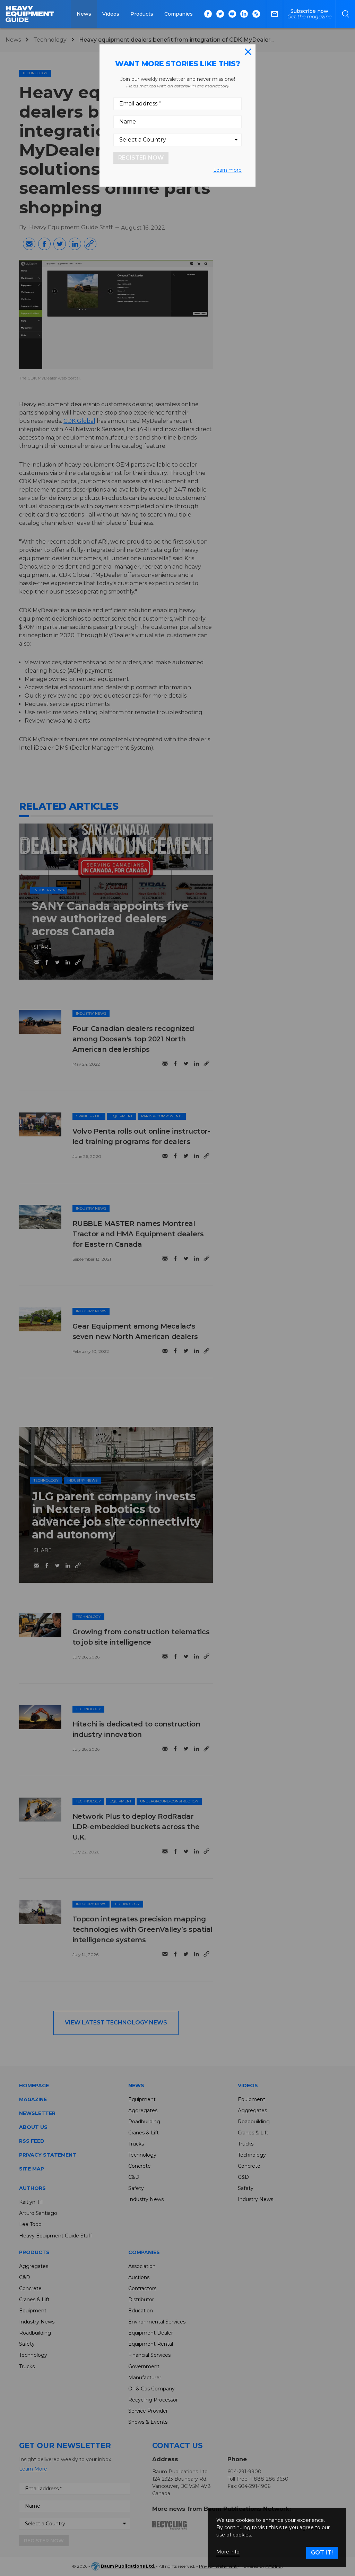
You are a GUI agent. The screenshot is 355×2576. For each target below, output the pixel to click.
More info (228, 2552)
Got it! (322, 2553)
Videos (111, 14)
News (84, 14)
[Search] (345, 14)
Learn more (227, 170)
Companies (179, 14)
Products (142, 14)
